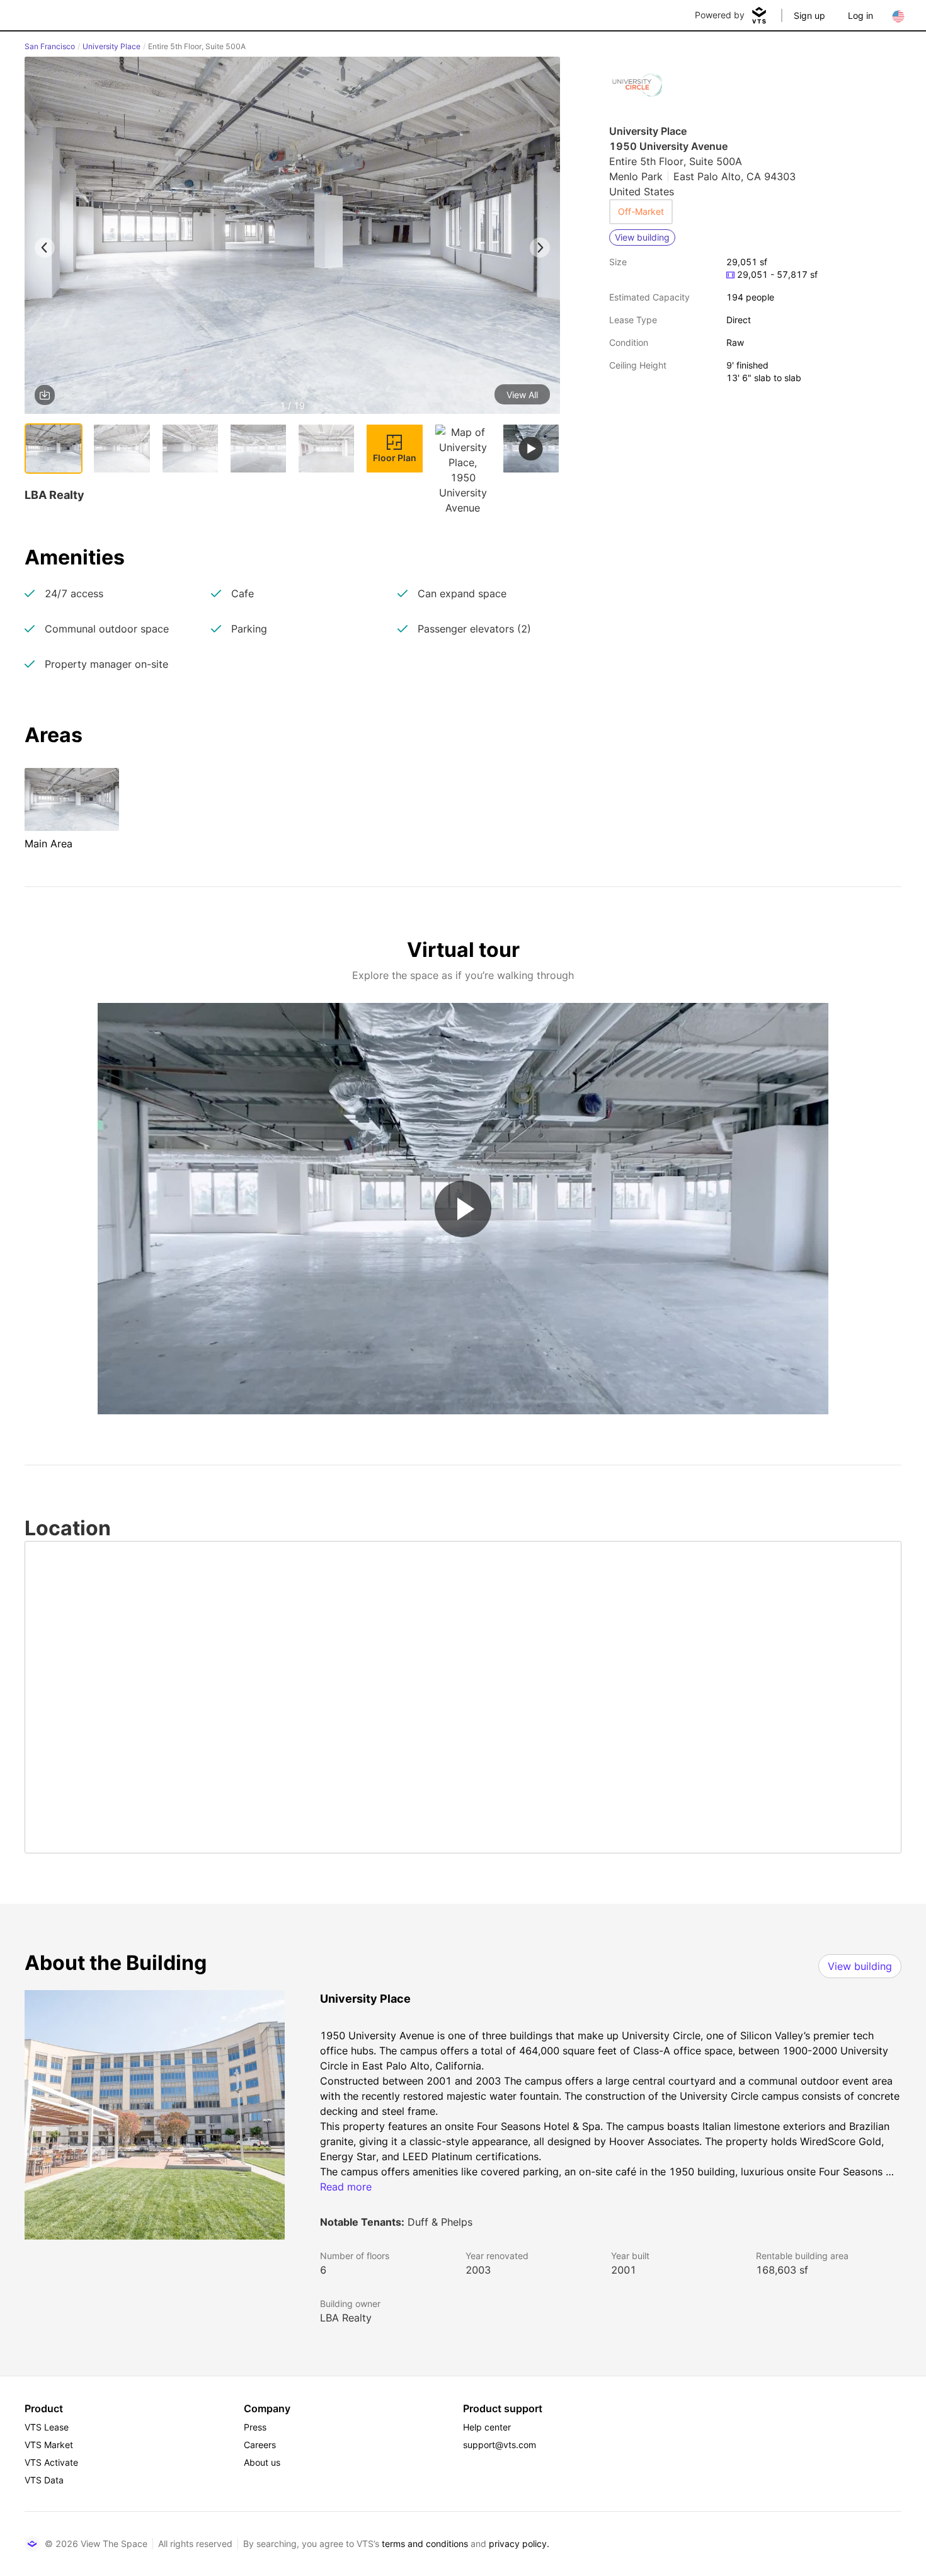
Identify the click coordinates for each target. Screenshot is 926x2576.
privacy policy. (519, 2544)
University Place (111, 46)
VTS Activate (51, 2462)
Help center (487, 2427)
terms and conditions (425, 2544)
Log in (860, 15)
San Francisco (50, 46)
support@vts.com (500, 2445)
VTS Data (44, 2480)
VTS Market (49, 2445)
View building (860, 1966)
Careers (260, 2445)
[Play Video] (463, 1209)
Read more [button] (346, 2187)
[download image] (45, 395)
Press (255, 2427)
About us (262, 2462)
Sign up (809, 15)
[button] (292, 238)
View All (522, 395)
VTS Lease (47, 2427)
